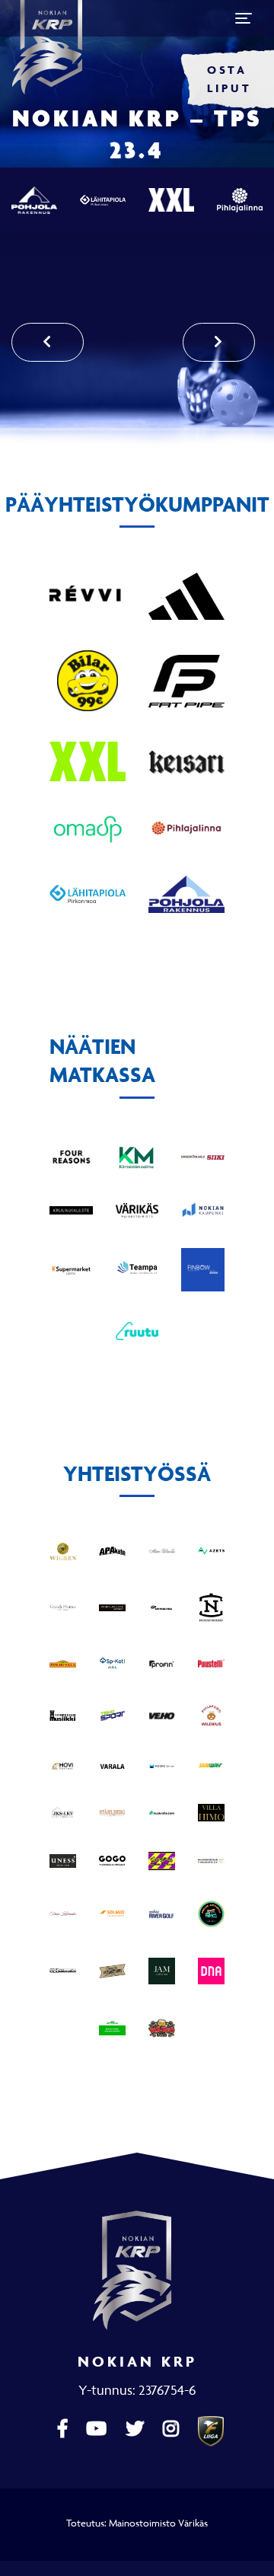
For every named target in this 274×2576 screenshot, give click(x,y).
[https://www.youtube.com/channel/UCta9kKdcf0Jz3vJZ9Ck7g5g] (98, 2429)
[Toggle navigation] (244, 18)
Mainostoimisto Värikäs (158, 2523)
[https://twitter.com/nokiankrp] (137, 2429)
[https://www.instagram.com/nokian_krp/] (173, 2429)
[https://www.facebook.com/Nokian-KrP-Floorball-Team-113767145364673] (64, 2429)
